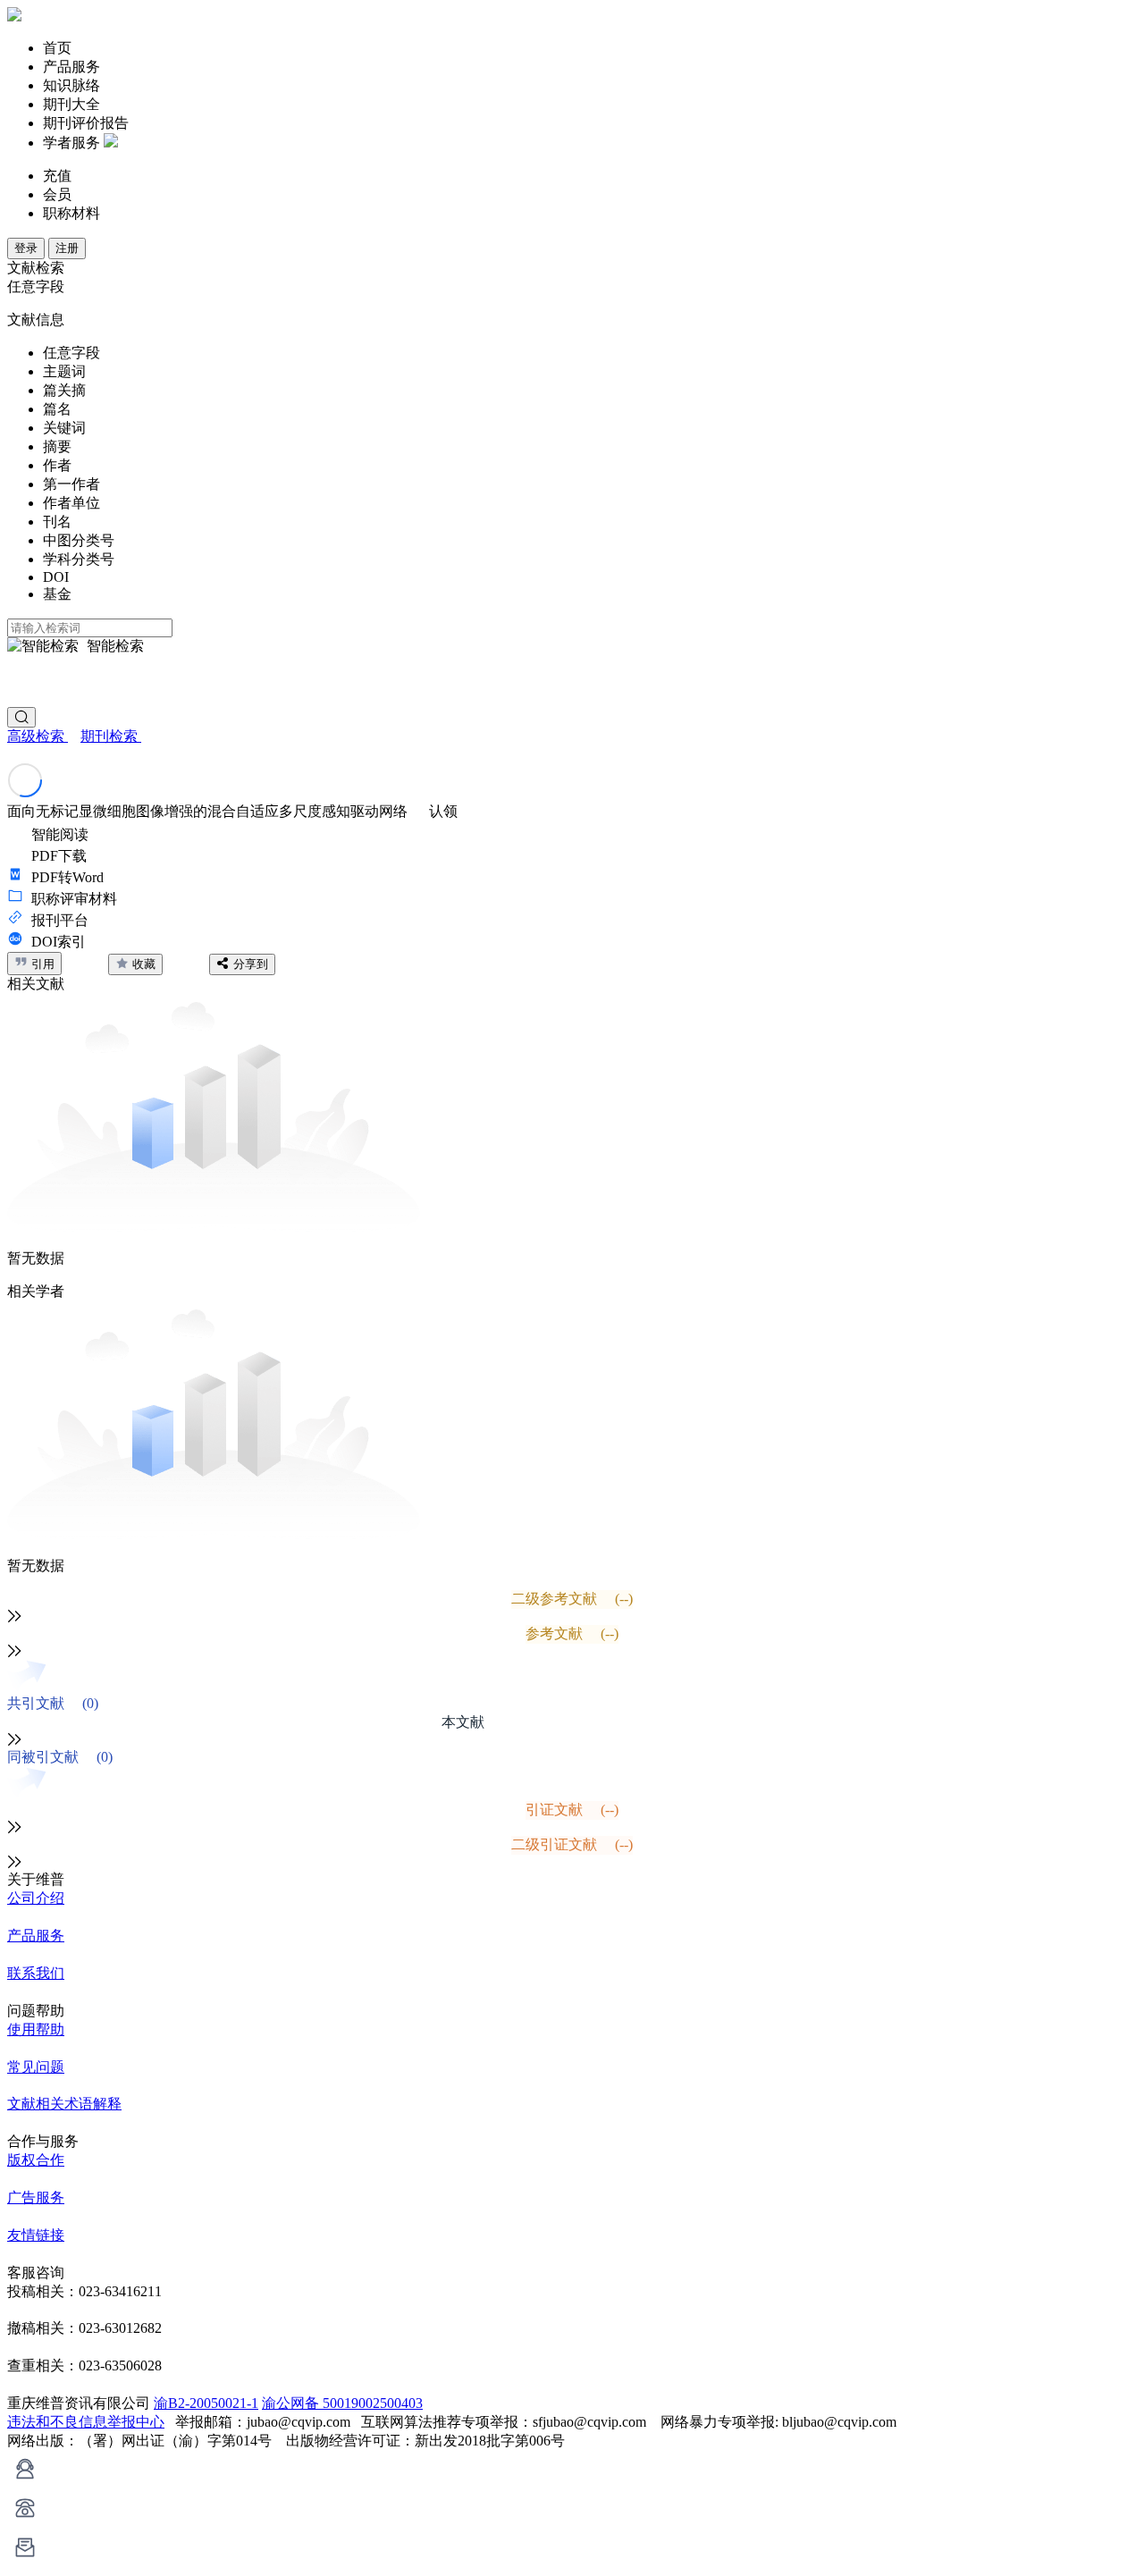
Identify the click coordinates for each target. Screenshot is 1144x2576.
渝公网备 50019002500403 (342, 2403)
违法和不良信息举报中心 (86, 2422)
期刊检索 (111, 736)
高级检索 (38, 736)
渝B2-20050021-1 (206, 2403)
